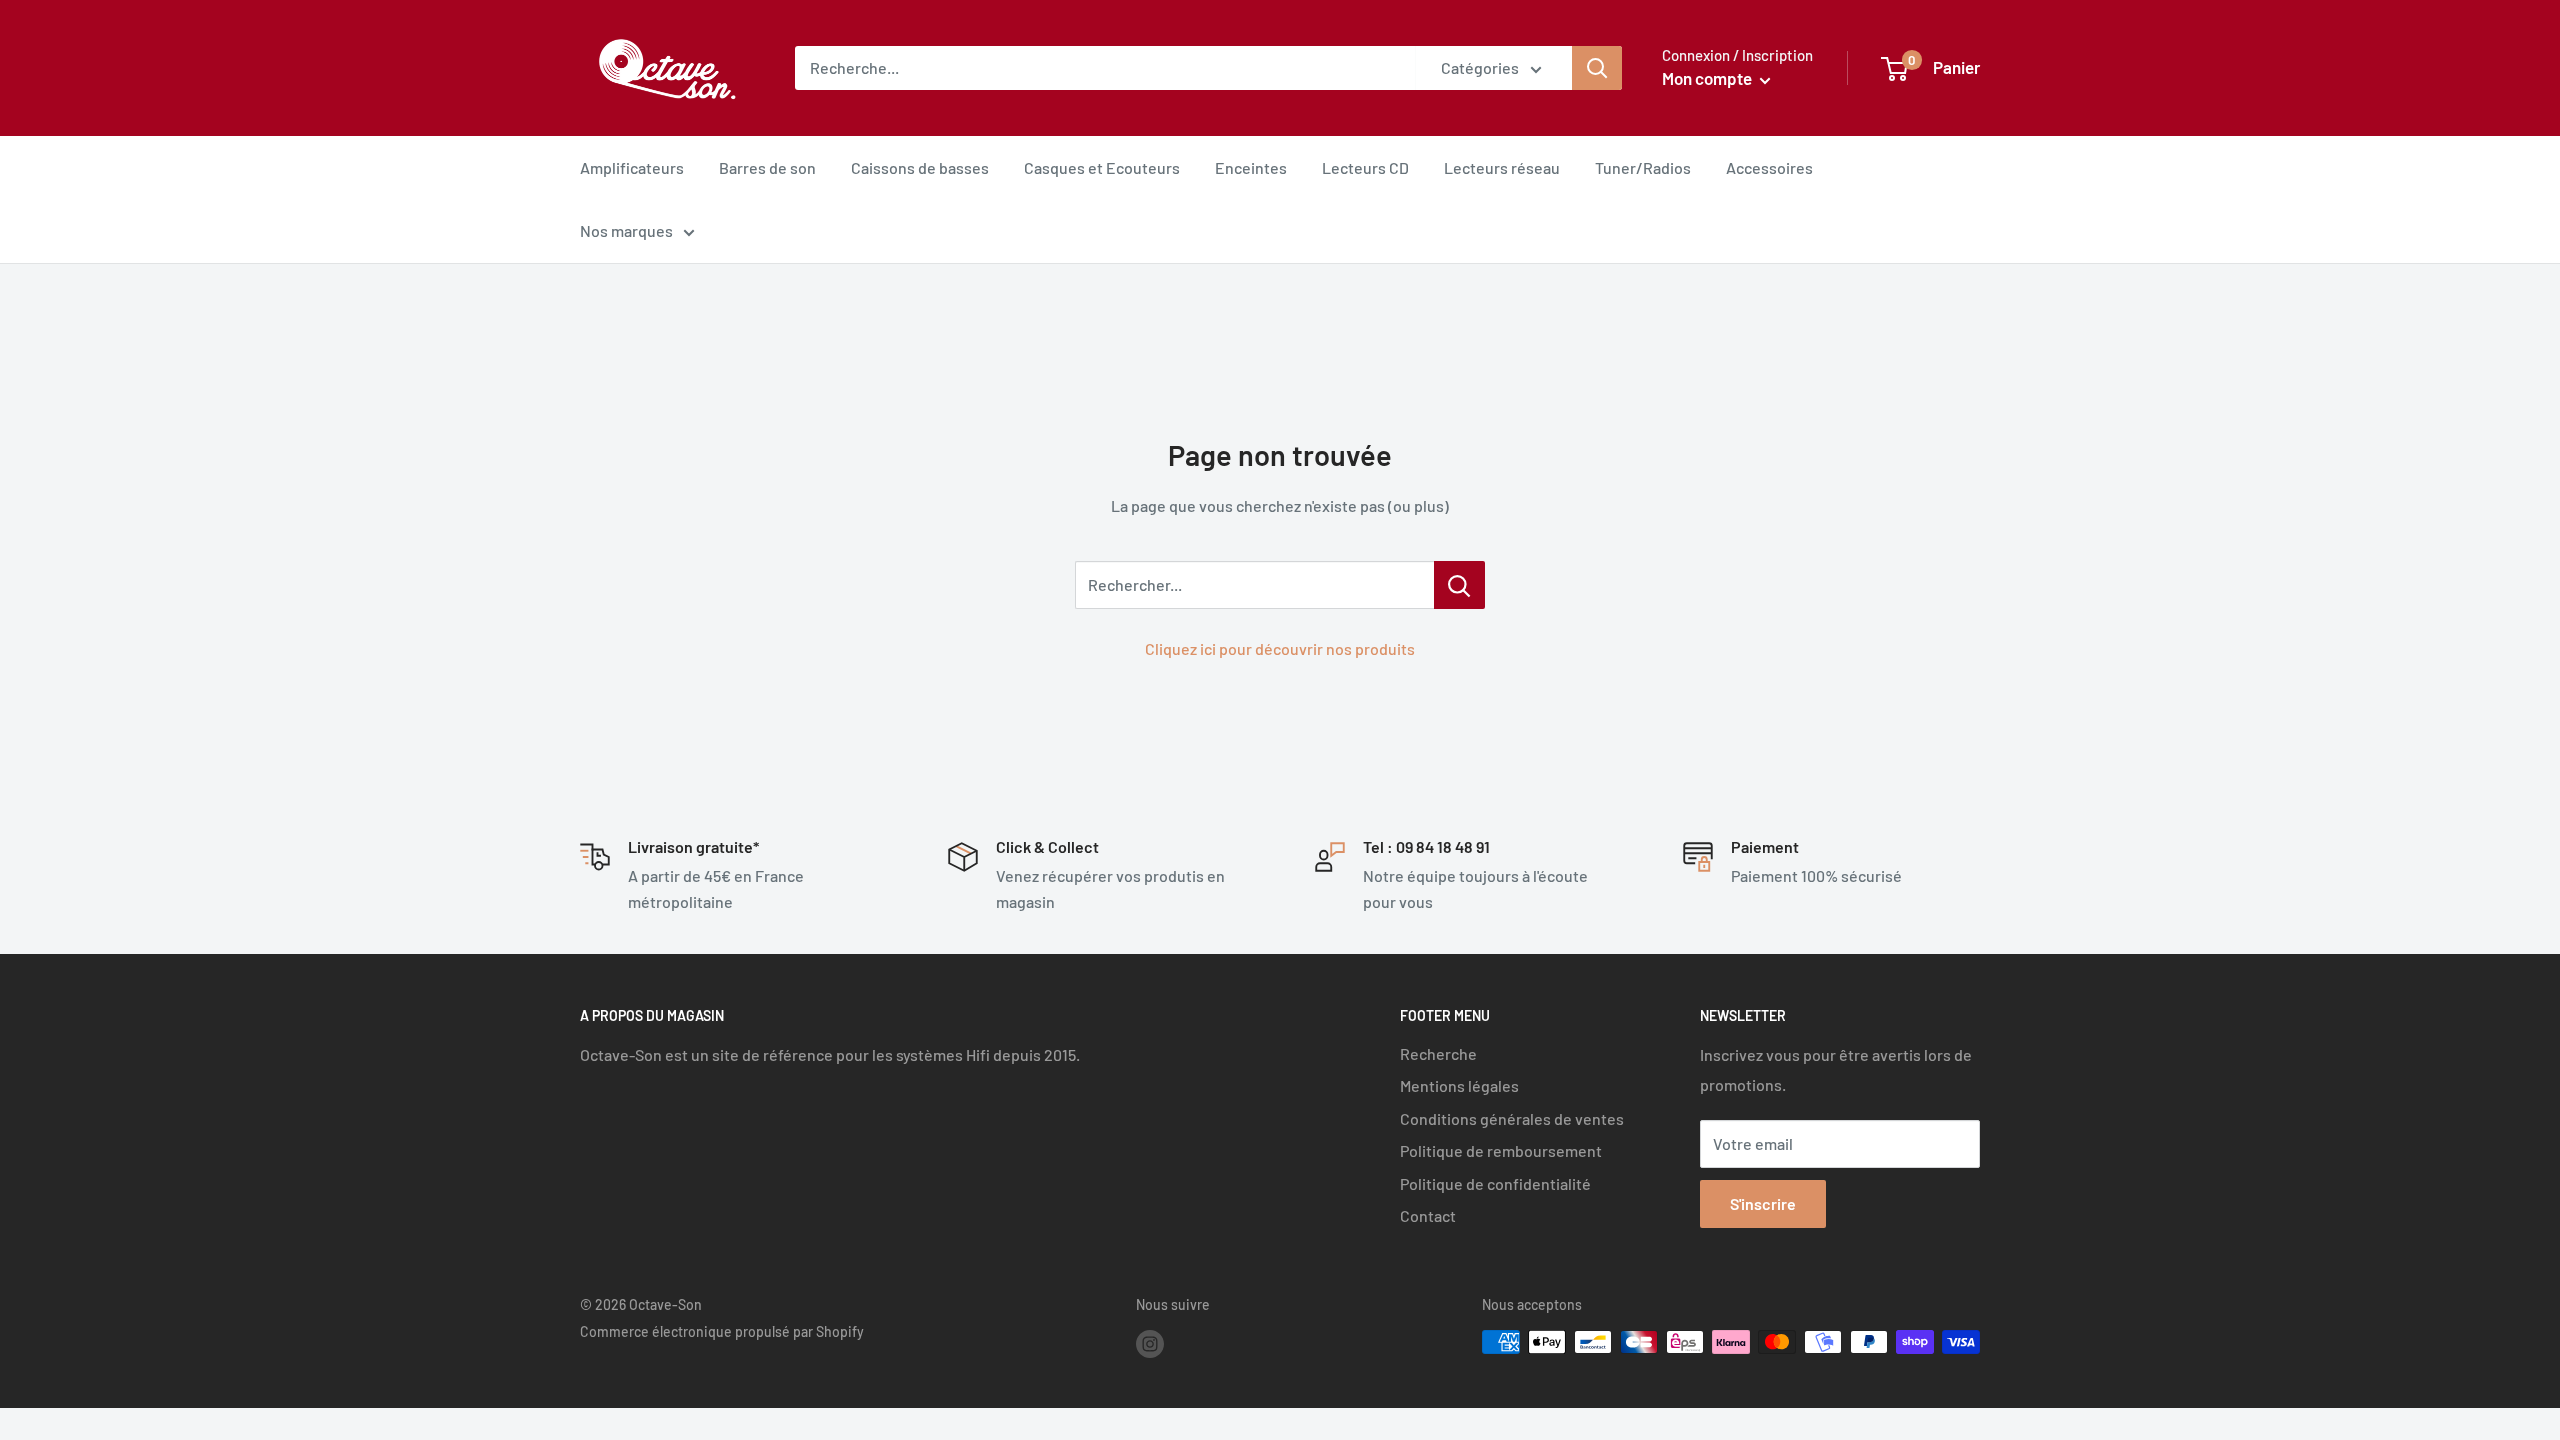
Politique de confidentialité (1495, 1183)
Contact (1428, 1215)
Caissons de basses (920, 167)
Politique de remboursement (1501, 1150)
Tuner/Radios (1643, 167)
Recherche (1438, 1053)
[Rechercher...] (1459, 585)
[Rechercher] (1597, 68)
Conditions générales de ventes (1512, 1118)
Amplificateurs (632, 167)
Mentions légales (1459, 1085)
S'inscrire (1763, 1203)
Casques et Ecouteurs (1102, 167)
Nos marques (626, 230)
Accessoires (1769, 167)
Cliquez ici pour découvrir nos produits (1280, 648)
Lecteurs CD (1365, 167)
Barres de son (767, 167)
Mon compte (1708, 78)
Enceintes (1251, 167)
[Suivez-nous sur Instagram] (1150, 1344)
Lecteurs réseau (1502, 167)
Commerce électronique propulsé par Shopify (722, 1331)
